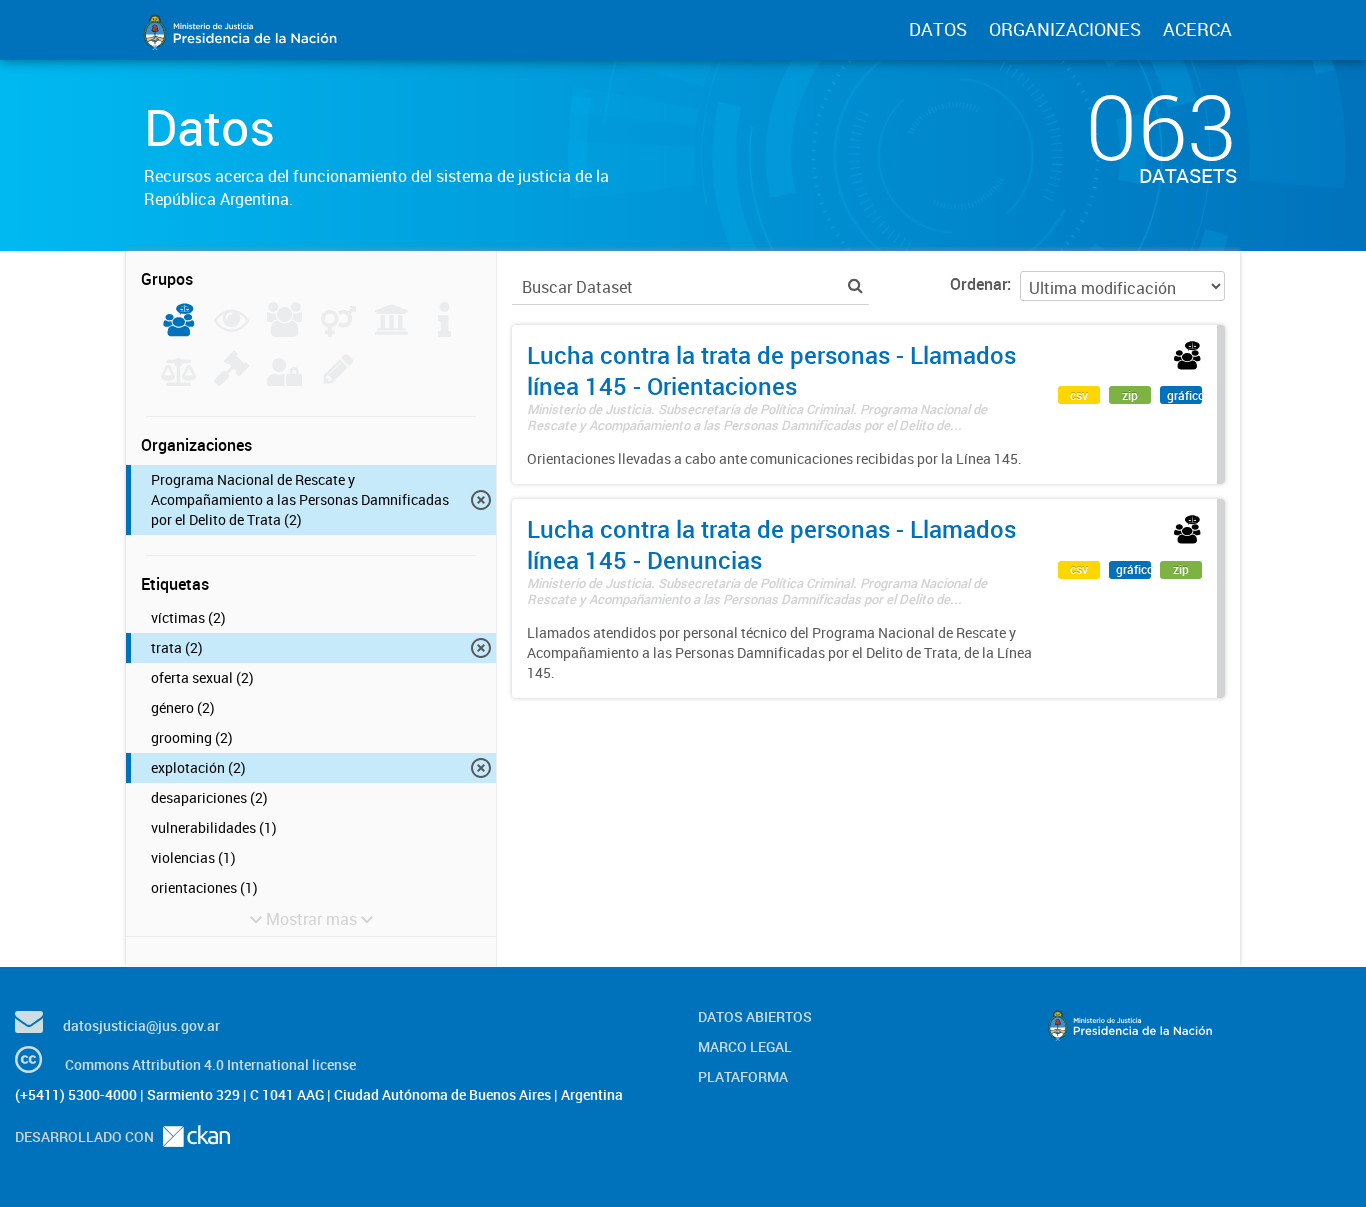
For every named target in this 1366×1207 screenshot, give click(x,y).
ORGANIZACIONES (1065, 29)
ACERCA (1197, 29)
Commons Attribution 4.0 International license (210, 1064)
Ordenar (978, 284)
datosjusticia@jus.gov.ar (141, 1025)
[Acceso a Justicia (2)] (178, 331)
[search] (855, 285)
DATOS (938, 29)
